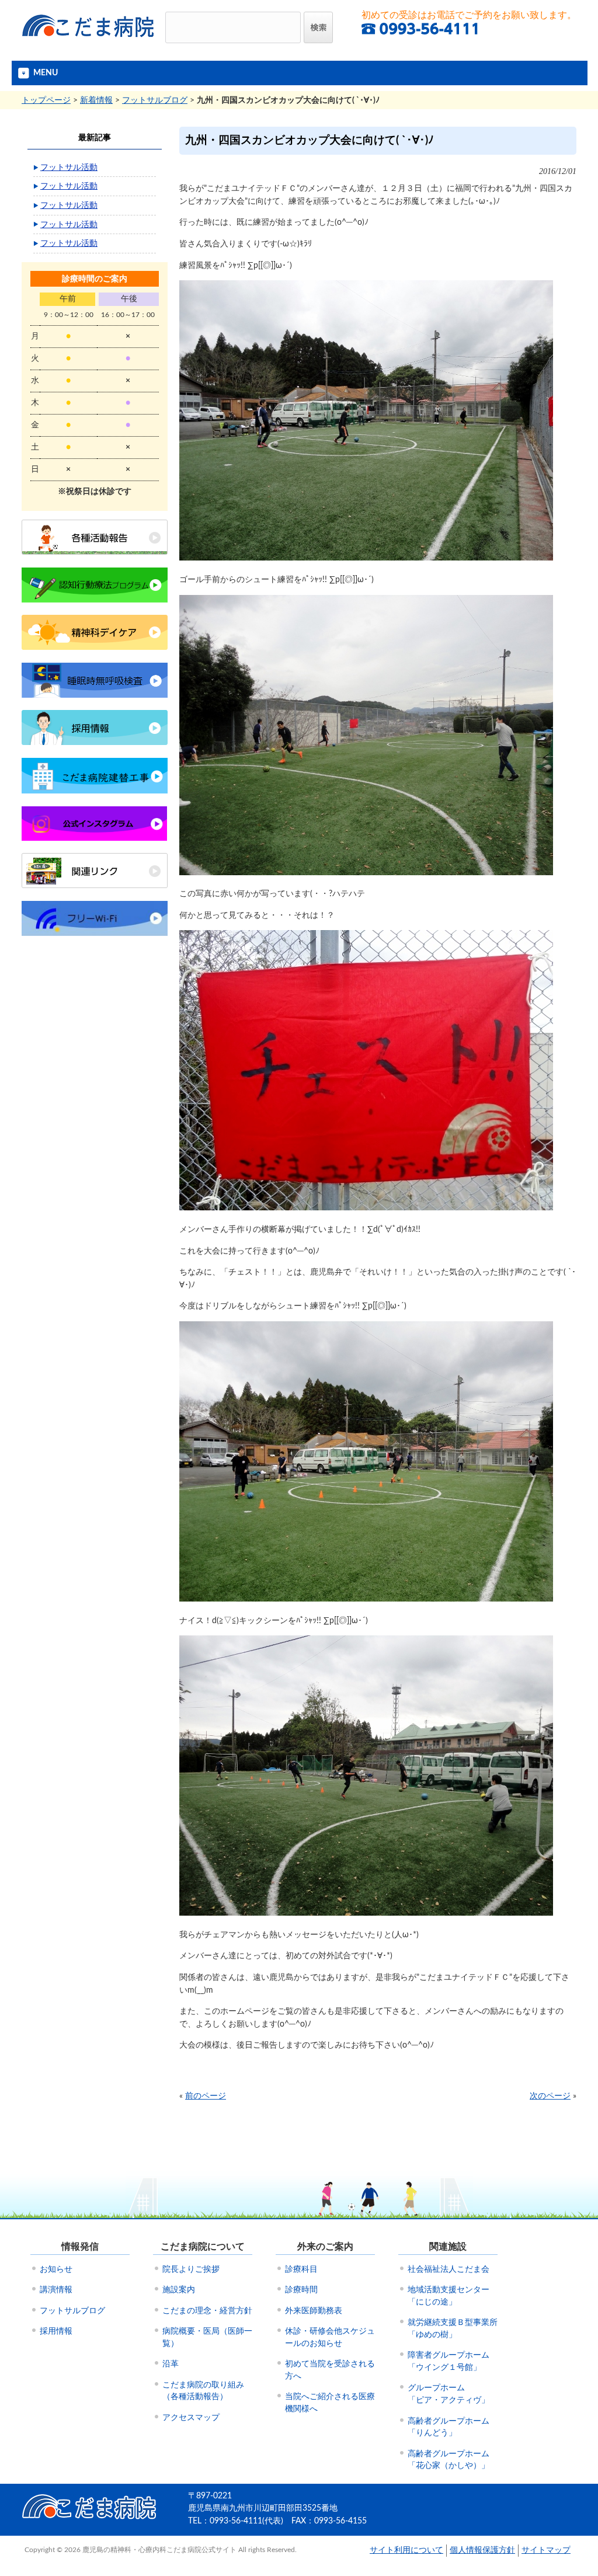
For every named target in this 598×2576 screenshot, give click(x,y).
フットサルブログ (155, 100)
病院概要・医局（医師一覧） (207, 2337)
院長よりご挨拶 (191, 2269)
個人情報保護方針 (482, 2550)
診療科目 (301, 2269)
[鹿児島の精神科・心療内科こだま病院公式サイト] (89, 41)
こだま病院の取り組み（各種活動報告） (203, 2391)
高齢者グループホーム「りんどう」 (448, 2427)
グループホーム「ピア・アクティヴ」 (448, 2394)
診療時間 (301, 2290)
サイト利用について (406, 2550)
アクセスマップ (191, 2418)
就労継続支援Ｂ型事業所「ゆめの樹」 (453, 2329)
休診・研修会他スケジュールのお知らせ (330, 2337)
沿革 (171, 2364)
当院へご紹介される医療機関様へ (330, 2403)
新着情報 (96, 100)
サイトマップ (546, 2550)
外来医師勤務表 (314, 2311)
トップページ (46, 100)
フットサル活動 (69, 167)
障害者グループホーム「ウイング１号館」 (448, 2361)
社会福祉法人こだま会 (448, 2269)
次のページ (550, 2096)
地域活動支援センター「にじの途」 (448, 2296)
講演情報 (56, 2290)
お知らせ (56, 2269)
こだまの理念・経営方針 (207, 2311)
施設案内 (179, 2290)
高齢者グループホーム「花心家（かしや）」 (448, 2460)
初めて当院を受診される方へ (330, 2370)
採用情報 (56, 2331)
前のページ (206, 2096)
